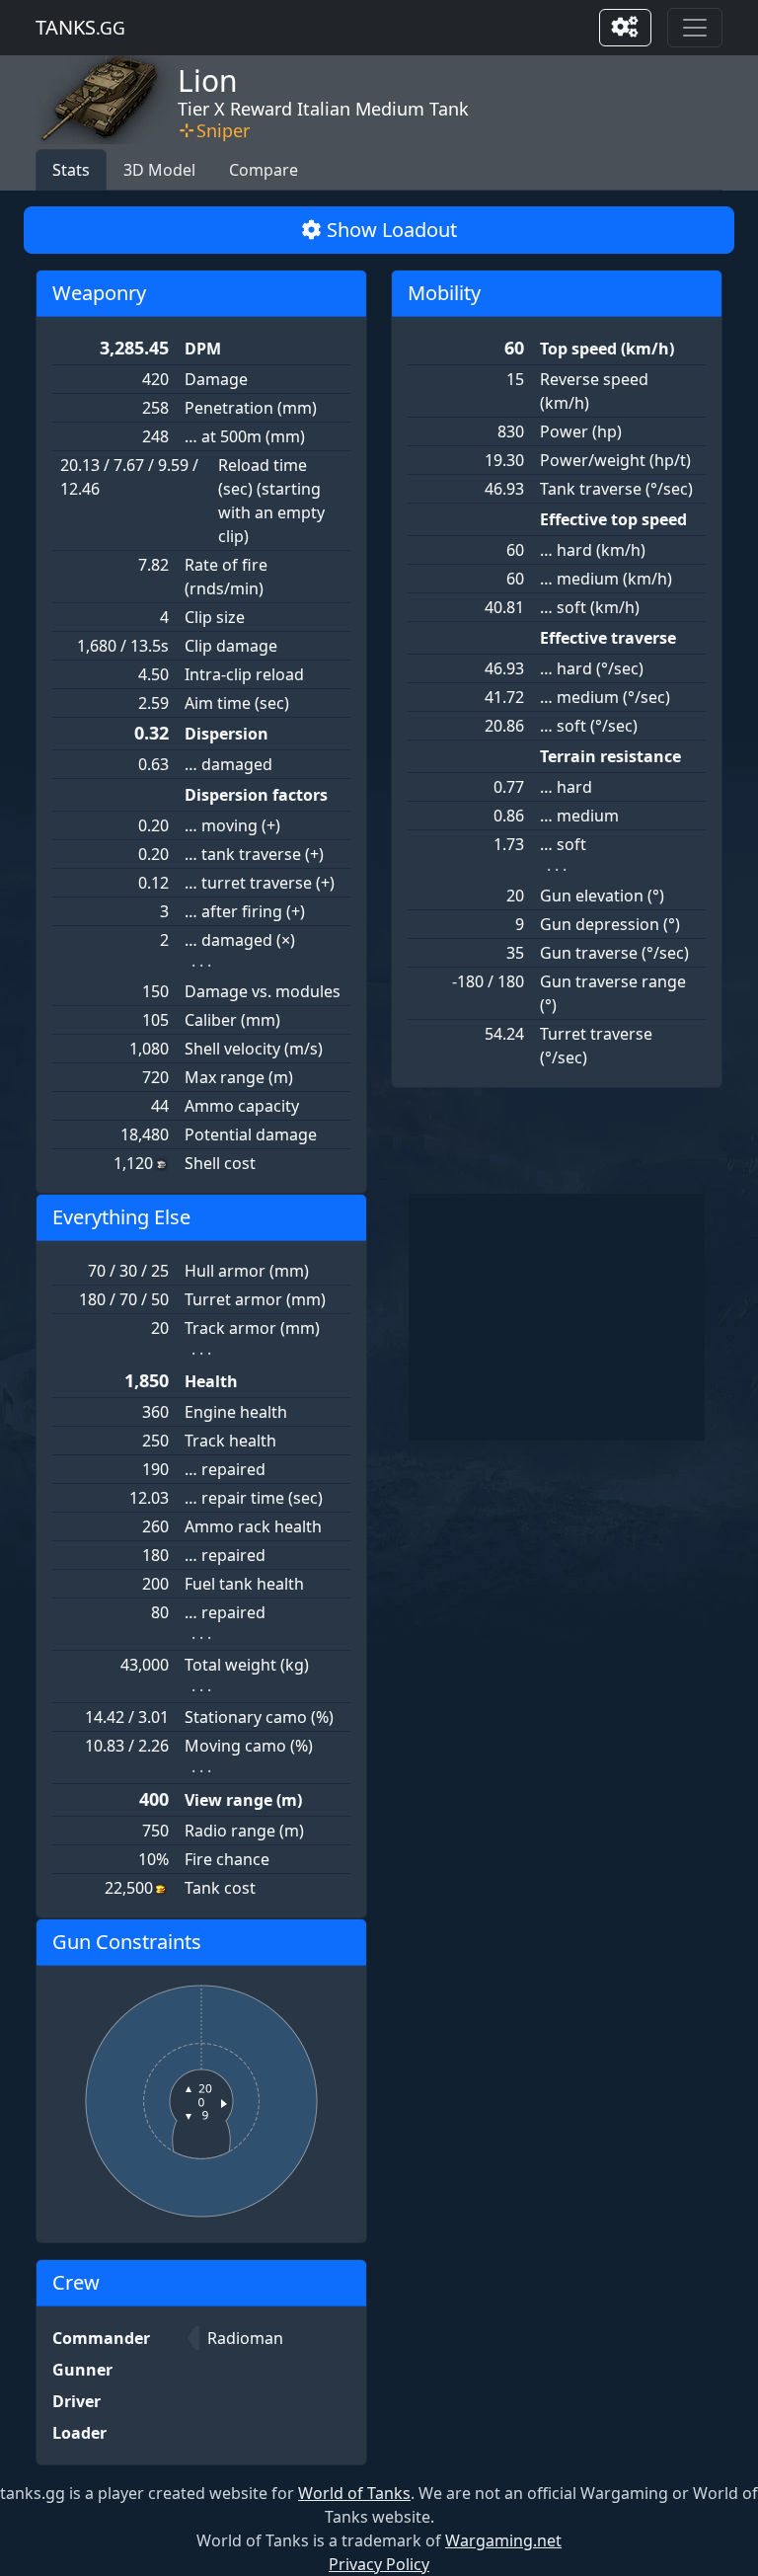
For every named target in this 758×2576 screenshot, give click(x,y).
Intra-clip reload (244, 674)
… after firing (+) (245, 911)
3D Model (159, 170)
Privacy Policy (379, 2564)
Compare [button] (264, 170)
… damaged (228, 764)
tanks (80, 27)
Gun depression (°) (610, 924)
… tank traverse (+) (254, 854)
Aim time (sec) (237, 703)
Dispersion (227, 734)
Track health (230, 1441)
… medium (579, 816)
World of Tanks (354, 2493)
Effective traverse (608, 638)
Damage (216, 379)
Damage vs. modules (263, 991)
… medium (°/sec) (605, 697)
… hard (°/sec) (592, 668)
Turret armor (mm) (255, 1299)
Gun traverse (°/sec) (614, 953)
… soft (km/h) (590, 607)
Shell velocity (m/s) (254, 1049)
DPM (203, 349)
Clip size (215, 617)
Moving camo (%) (249, 1746)
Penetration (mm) (251, 408)
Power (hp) (581, 431)
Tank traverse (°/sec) (616, 489)
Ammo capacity (242, 1106)
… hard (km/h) (593, 550)
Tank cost (220, 1888)
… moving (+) (232, 825)
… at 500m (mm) (245, 436)
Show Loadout (389, 230)
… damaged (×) (240, 940)
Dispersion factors (256, 795)
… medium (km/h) (606, 579)
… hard (566, 787)
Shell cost (220, 1163)
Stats (71, 170)
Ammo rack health (253, 1526)
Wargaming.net (503, 2540)
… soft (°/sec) (589, 726)
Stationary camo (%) (259, 1717)
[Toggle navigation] (695, 28)
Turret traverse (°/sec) (596, 1046)
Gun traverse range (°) (613, 993)
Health (211, 1381)
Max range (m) (239, 1077)
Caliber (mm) (232, 1020)
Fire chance (227, 1859)
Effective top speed (613, 519)
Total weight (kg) (247, 1665)
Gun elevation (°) (602, 896)
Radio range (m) (244, 1831)
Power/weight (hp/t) (615, 460)
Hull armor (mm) (247, 1271)
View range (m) (243, 1800)
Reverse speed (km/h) (594, 391)
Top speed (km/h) (607, 349)
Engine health (236, 1412)
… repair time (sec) (254, 1498)
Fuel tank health (244, 1584)
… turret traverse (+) (260, 883)
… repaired (225, 1469)
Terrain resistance (610, 756)
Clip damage (231, 646)
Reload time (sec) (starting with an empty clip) (271, 501)
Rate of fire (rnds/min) (226, 577)
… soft (563, 844)
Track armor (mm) (252, 1328)
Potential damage (251, 1134)
